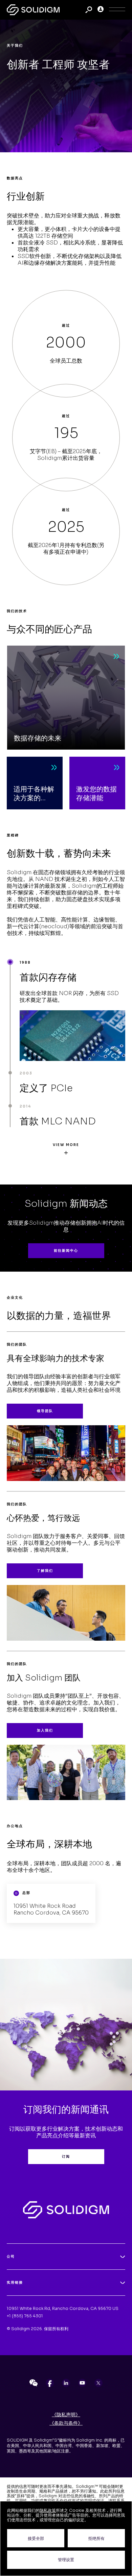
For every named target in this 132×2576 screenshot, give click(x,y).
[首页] (33, 10)
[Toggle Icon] (117, 10)
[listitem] (34, 2383)
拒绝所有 (96, 2538)
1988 (25, 962)
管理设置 (66, 2560)
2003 (26, 1073)
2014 (25, 1106)
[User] (101, 10)
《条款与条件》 (66, 2423)
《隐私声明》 (66, 2415)
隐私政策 (48, 2510)
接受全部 (36, 2538)
